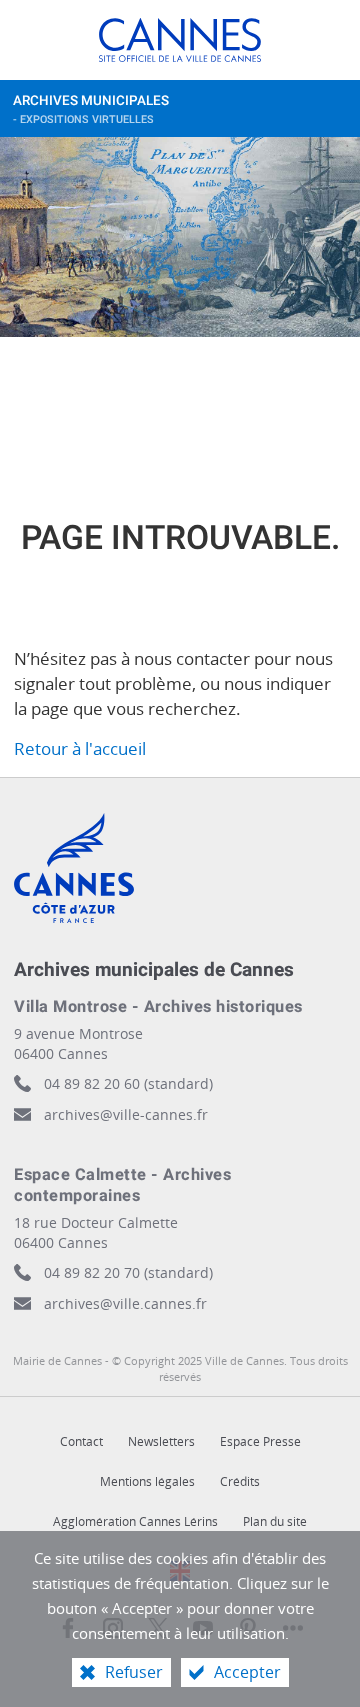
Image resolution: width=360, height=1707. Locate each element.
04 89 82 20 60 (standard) (128, 1083)
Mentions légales (147, 1481)
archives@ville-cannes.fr (126, 1114)
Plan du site (275, 1521)
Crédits (240, 1481)
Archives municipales (91, 109)
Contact (81, 1441)
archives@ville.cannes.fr (125, 1303)
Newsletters (161, 1441)
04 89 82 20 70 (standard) (128, 1272)
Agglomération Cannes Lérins (135, 1521)
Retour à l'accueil (80, 748)
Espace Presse (260, 1441)
